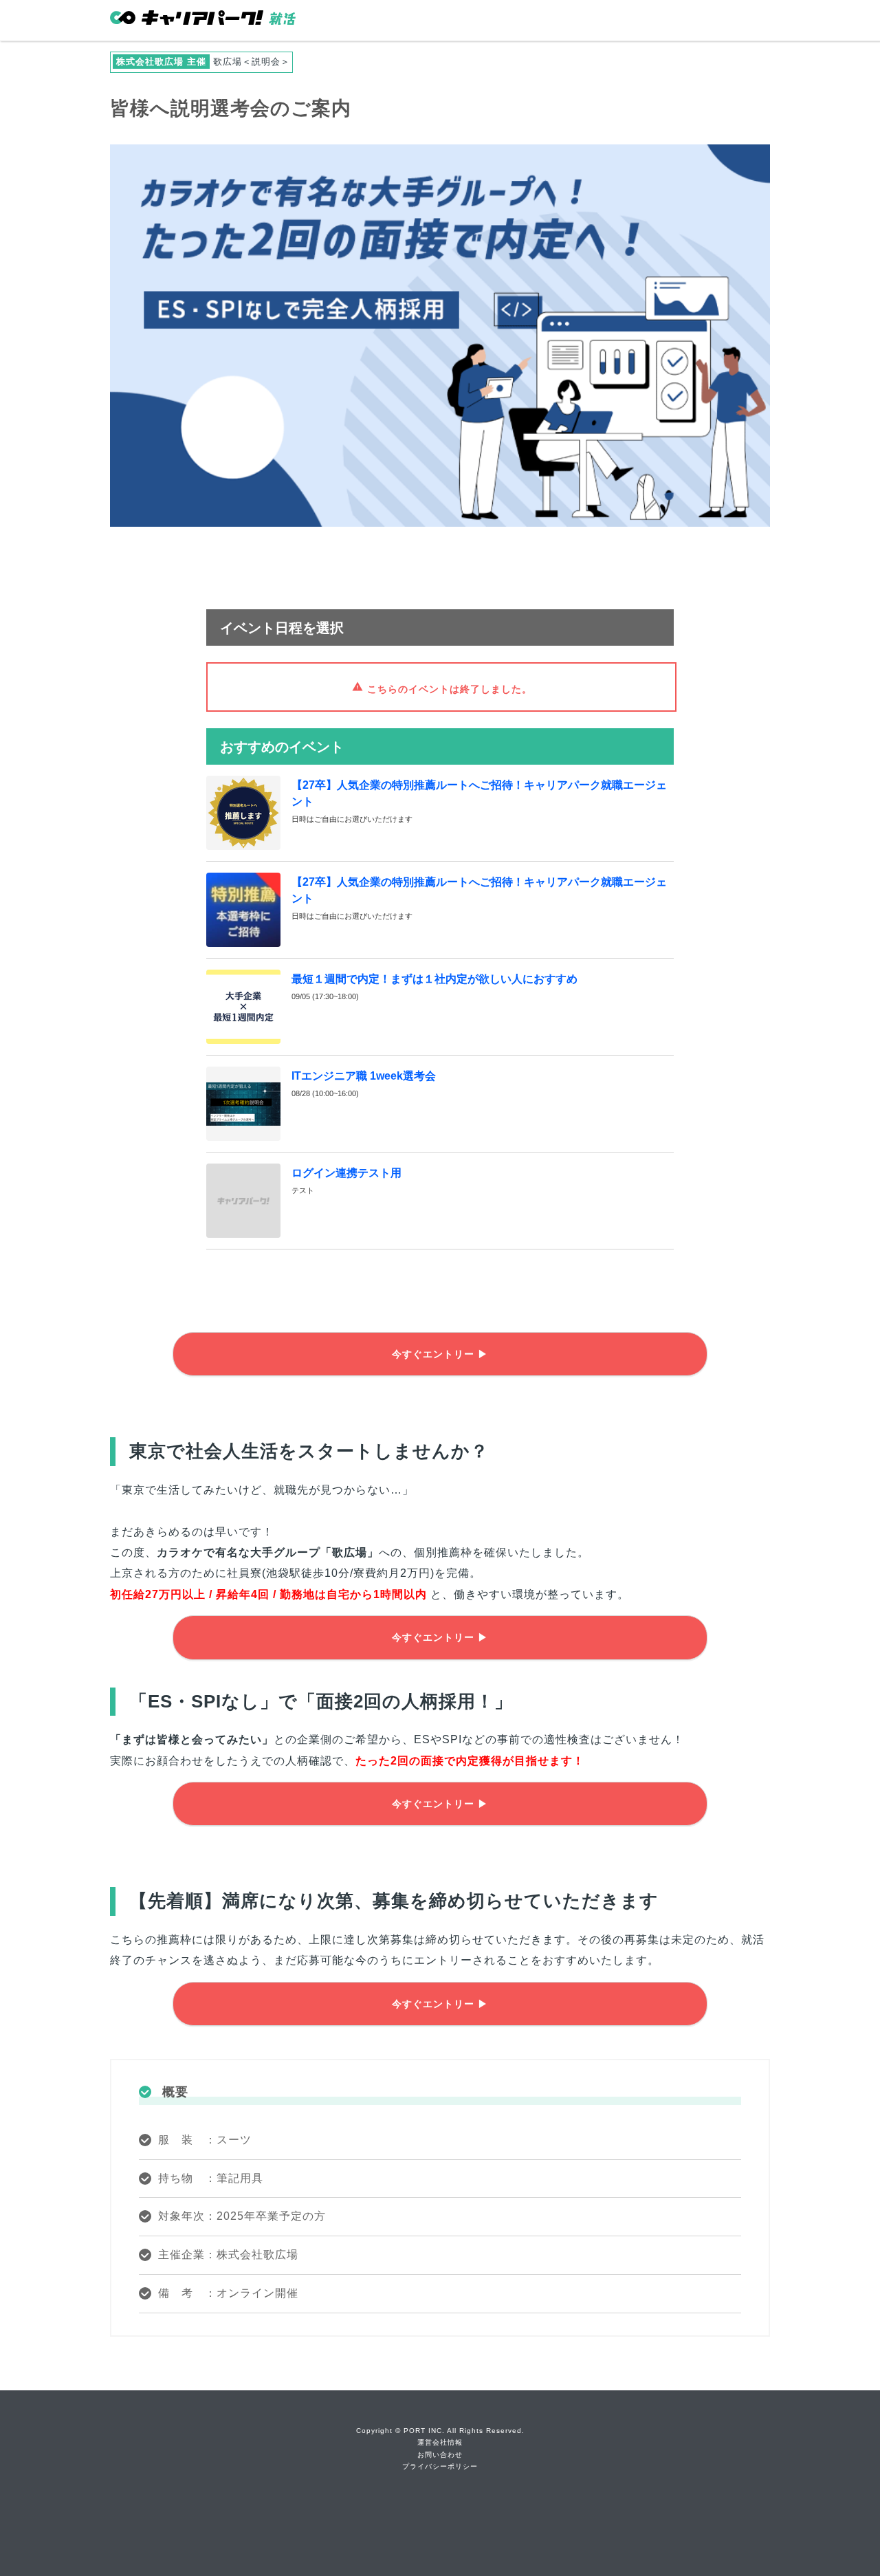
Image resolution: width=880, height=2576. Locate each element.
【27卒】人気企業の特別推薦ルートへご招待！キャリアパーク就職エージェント (479, 793)
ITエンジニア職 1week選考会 (364, 1076)
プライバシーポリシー (440, 2466)
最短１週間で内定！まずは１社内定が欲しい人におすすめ (434, 979)
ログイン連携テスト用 (346, 1173)
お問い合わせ (440, 2455)
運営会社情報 (440, 2442)
